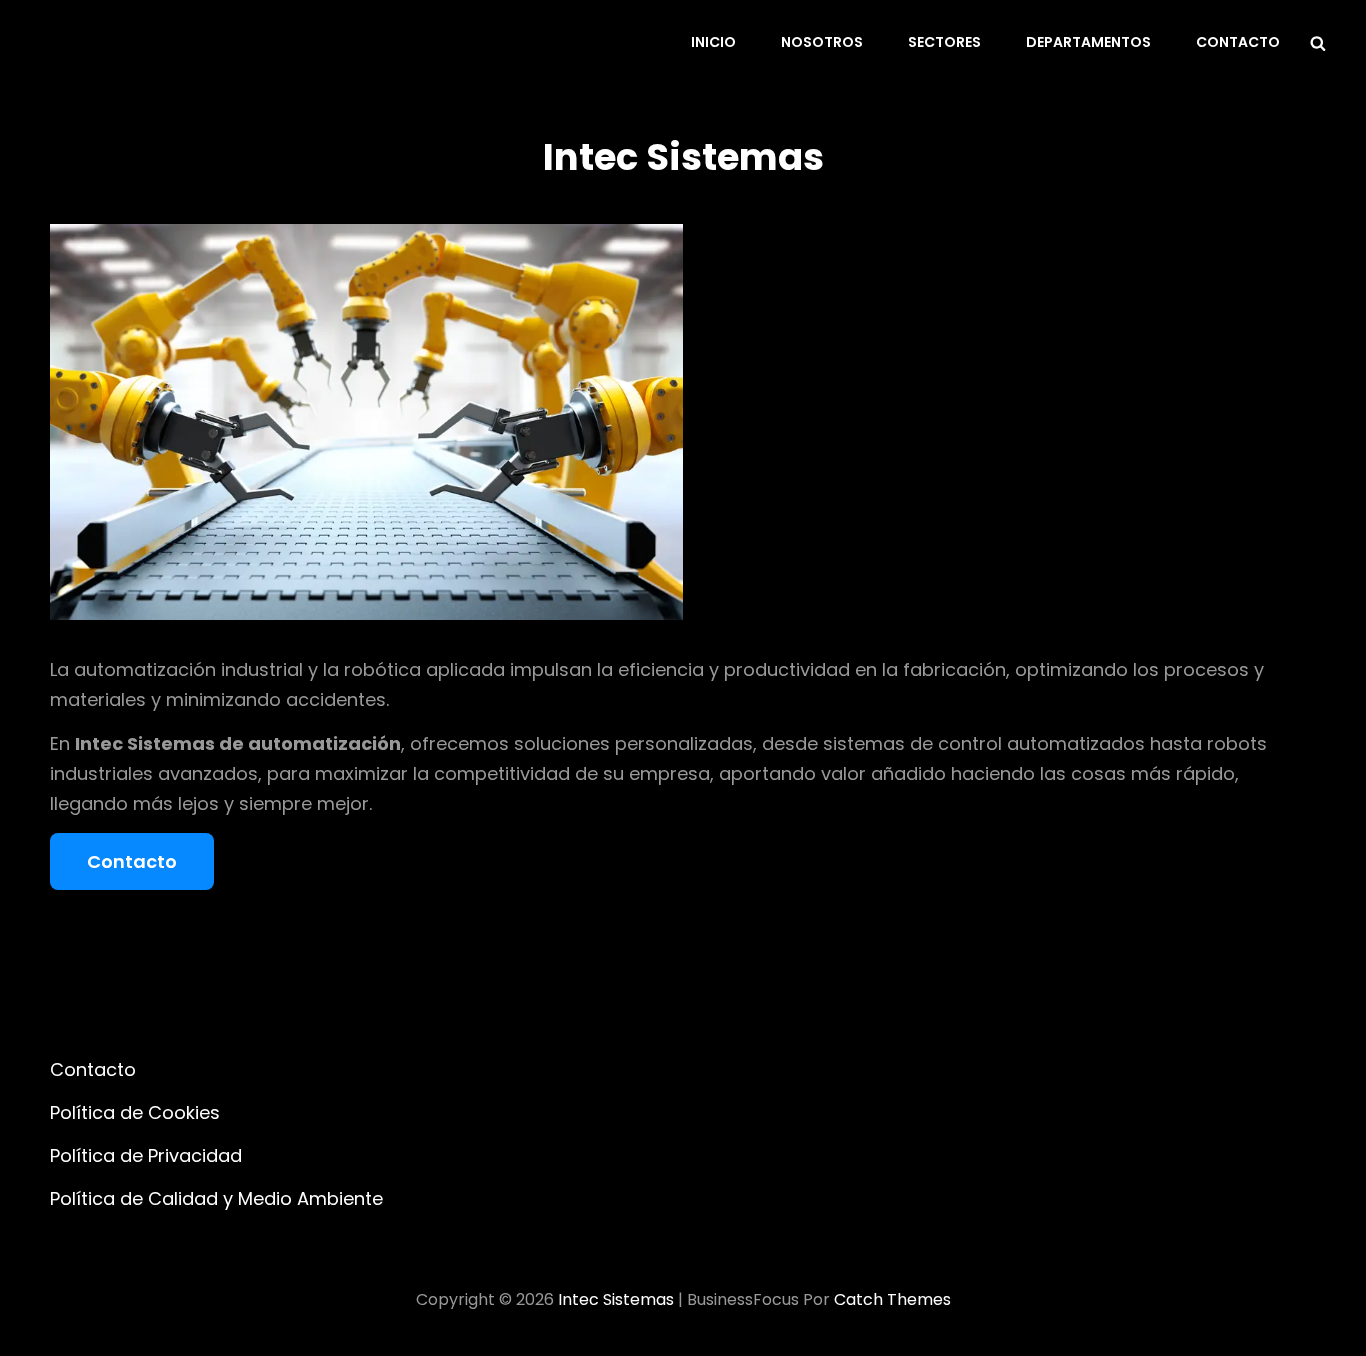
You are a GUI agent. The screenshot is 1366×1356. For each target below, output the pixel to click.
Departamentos (1088, 42)
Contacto (1238, 42)
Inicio (713, 42)
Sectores (944, 42)
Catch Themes (892, 1299)
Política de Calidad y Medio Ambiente (216, 1198)
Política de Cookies (135, 1112)
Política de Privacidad (146, 1155)
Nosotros (822, 42)
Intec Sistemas (616, 1299)
